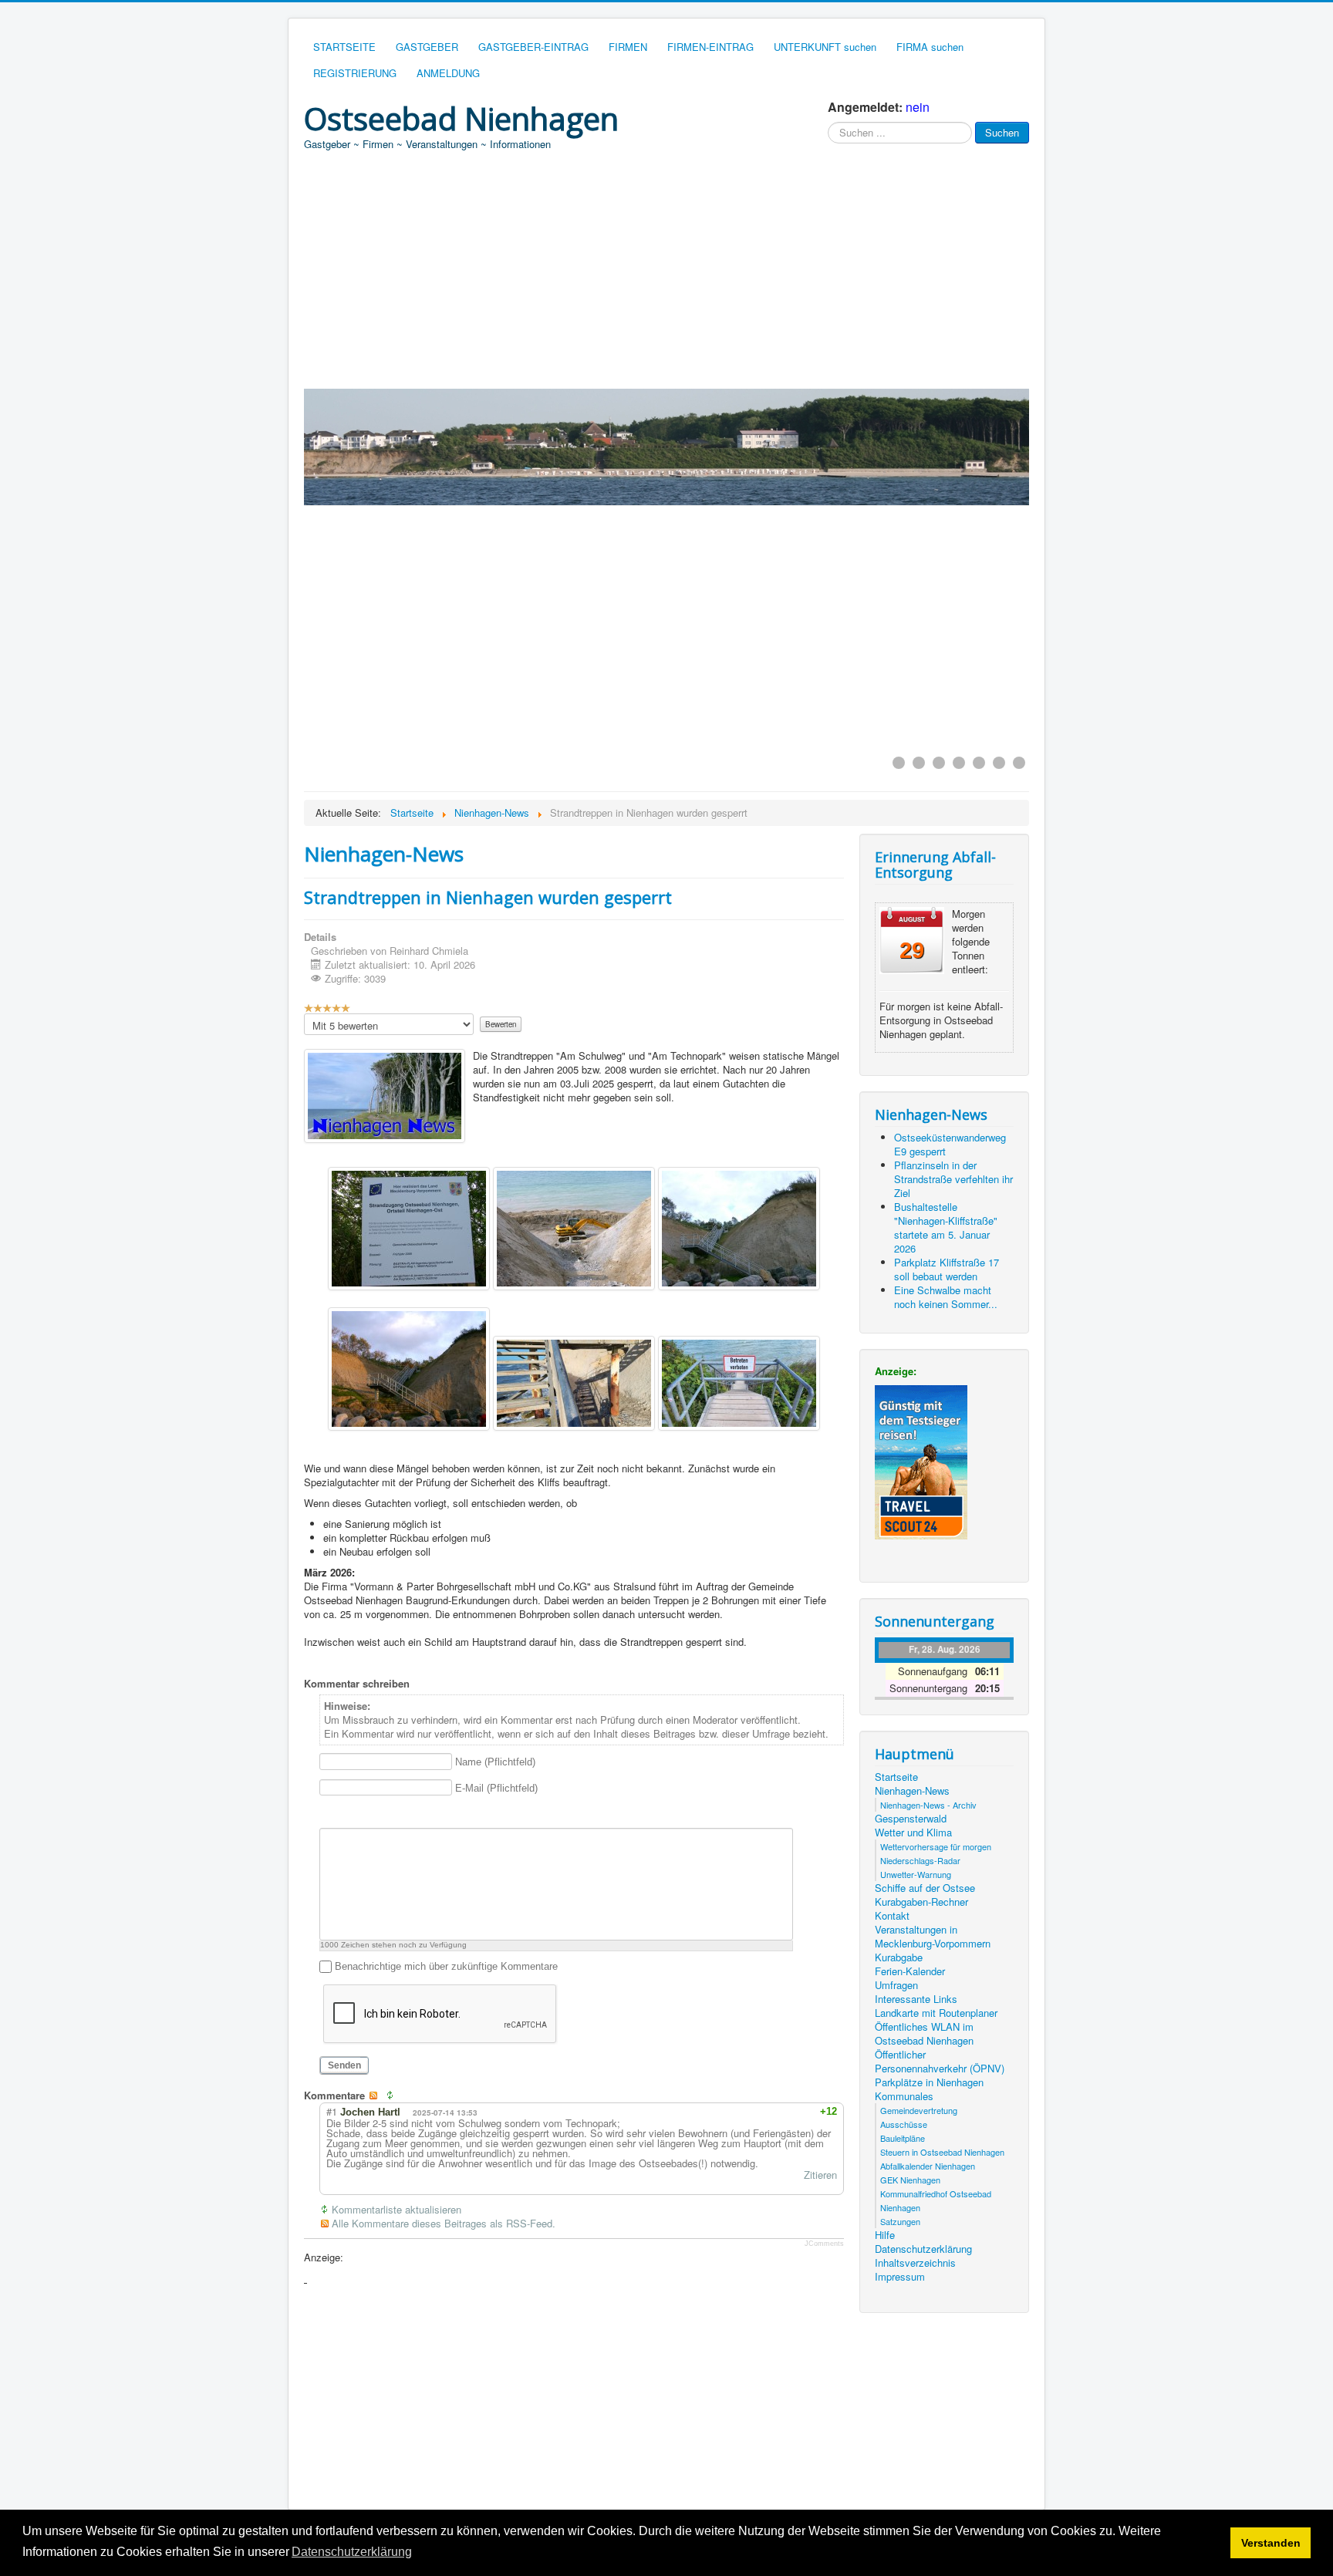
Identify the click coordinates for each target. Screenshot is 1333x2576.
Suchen (1002, 132)
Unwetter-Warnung (916, 1874)
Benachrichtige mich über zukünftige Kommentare (446, 1966)
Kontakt (892, 1916)
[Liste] (463, 1814)
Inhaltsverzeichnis (915, 2263)
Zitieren (820, 2175)
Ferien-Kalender (910, 1971)
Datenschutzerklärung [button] (352, 2552)
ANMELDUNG (448, 73)
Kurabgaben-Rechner (921, 1902)
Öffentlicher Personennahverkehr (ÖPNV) (940, 2062)
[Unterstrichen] (367, 1814)
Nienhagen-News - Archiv (928, 1805)
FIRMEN (628, 47)
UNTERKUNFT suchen (825, 47)
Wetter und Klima (913, 1833)
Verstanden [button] (1271, 2543)
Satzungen (900, 2221)
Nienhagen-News (912, 1791)
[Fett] (328, 1814)
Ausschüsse (904, 2124)
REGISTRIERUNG (355, 73)
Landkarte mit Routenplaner (936, 2013)
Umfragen (896, 1985)
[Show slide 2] (919, 763)
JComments (824, 2244)
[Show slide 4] (959, 763)
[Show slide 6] (999, 763)
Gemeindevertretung (919, 2110)
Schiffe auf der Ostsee (925, 1888)
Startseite (896, 1777)
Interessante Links (916, 1999)
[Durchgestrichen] (386, 1814)
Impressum (900, 2277)
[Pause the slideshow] (982, 625)
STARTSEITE (344, 47)
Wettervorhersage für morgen (936, 1846)
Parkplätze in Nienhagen (929, 2082)
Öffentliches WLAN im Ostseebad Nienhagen (924, 2034)
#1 (332, 2111)
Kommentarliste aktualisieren (397, 2210)
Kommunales (904, 2096)
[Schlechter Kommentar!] (796, 2112)
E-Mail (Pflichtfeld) (496, 1788)
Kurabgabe (899, 1957)
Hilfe (885, 2235)
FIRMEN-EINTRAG (710, 47)
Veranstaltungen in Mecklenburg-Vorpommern (933, 1937)
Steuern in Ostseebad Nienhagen (942, 2152)
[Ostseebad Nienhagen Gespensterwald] (385, 1096)
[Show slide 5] (979, 763)
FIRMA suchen (930, 47)
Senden (344, 2065)
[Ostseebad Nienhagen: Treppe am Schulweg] (409, 1229)
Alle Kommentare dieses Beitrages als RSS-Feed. (444, 2224)
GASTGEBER (427, 47)
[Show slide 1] (899, 763)
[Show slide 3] (939, 763)
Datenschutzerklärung (923, 2249)
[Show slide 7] (1019, 763)
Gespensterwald (911, 1819)
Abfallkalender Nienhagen (928, 2166)
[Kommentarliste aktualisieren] (393, 2096)
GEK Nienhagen (910, 2180)
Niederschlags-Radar (920, 1860)
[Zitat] (444, 1814)
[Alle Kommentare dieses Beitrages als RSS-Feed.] (376, 2096)
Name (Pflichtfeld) (495, 1762)
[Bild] (405, 1814)
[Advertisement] (666, 273)
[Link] (425, 1814)
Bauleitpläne (903, 2138)
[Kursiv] (348, 1814)
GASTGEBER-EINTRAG (533, 47)
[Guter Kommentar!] (783, 2112)
